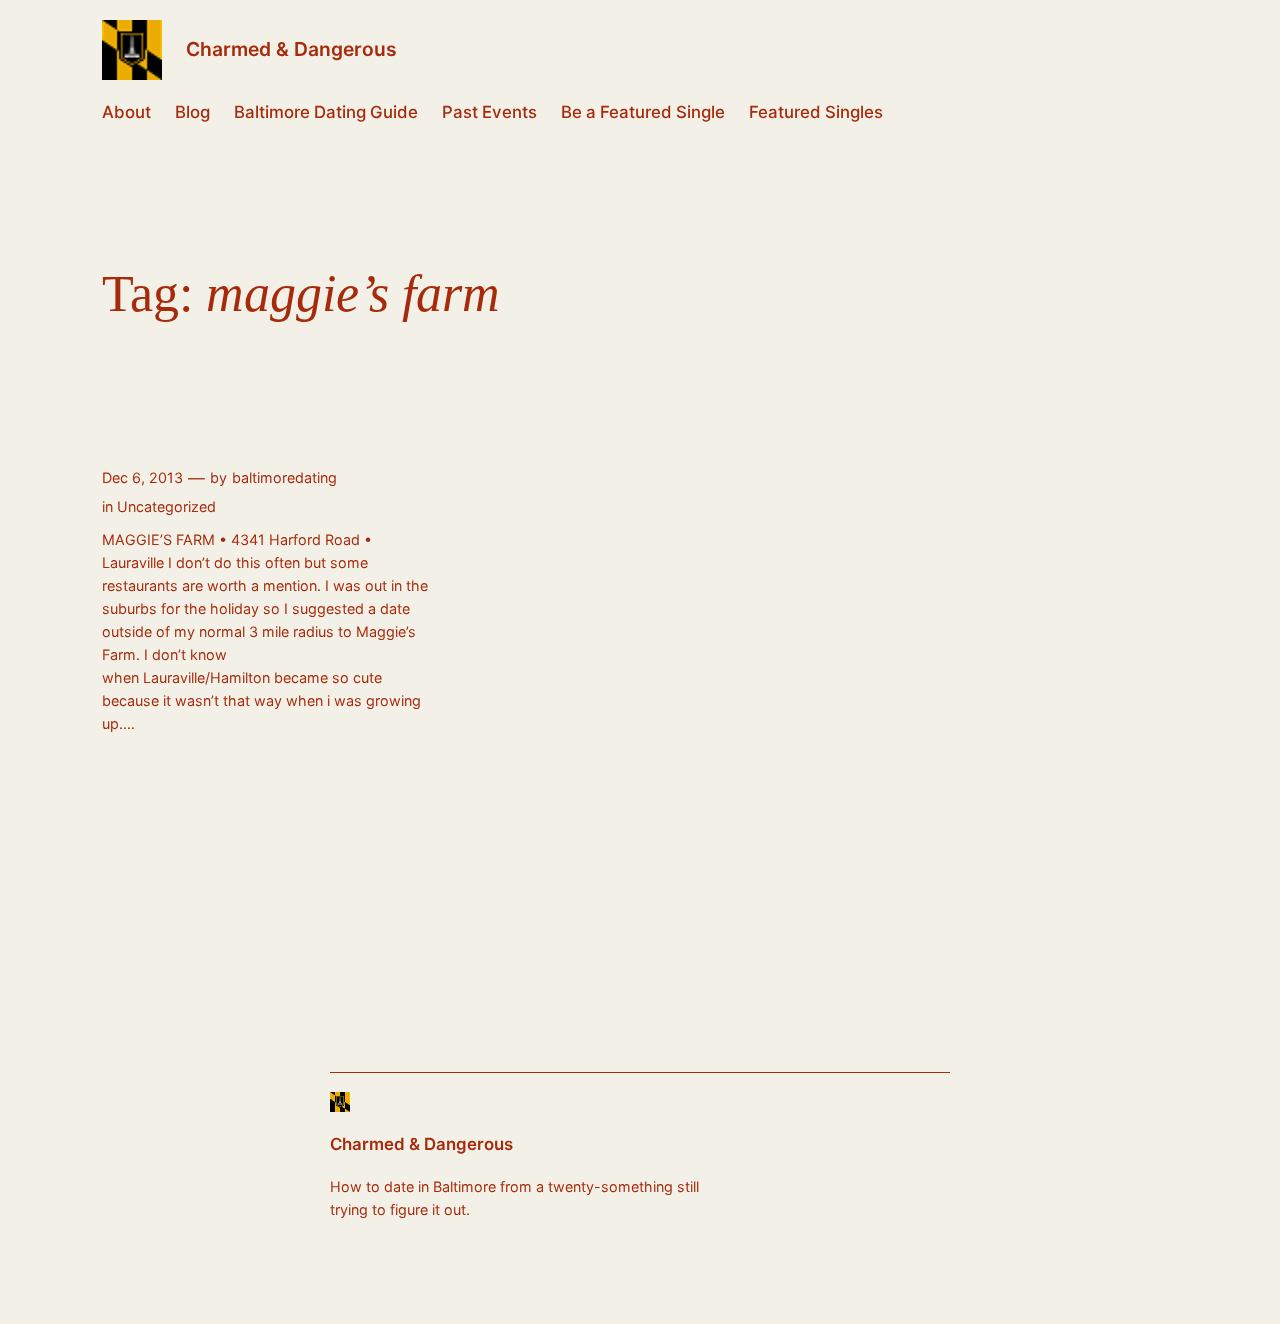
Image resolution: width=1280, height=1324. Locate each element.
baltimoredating (284, 477)
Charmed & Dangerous (291, 49)
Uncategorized (166, 506)
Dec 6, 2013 (142, 477)
